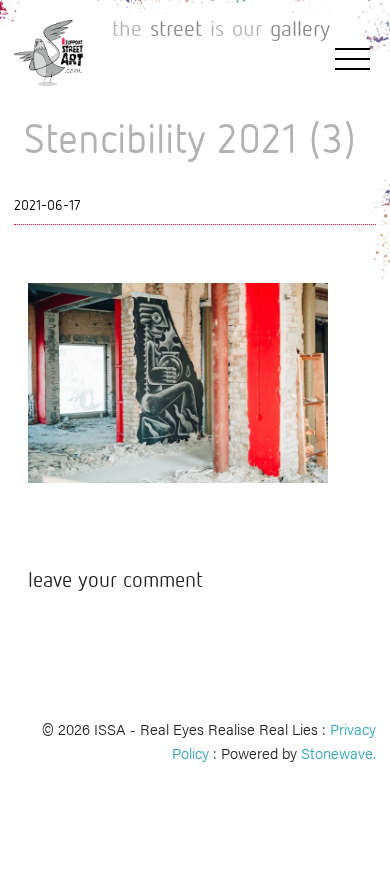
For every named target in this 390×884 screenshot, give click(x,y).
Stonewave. (338, 752)
